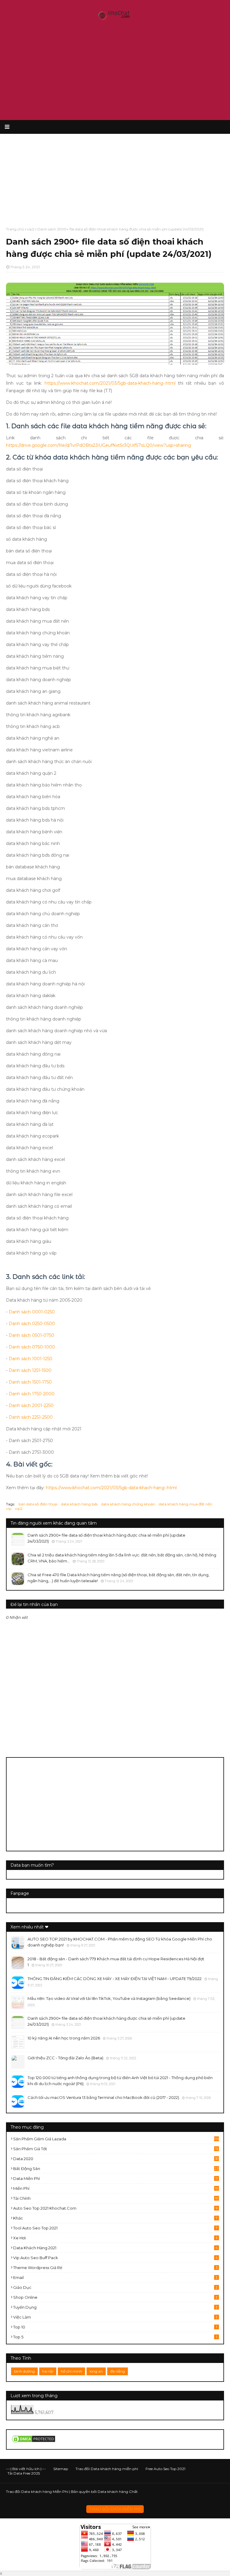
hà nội (48, 2371)
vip (9, 1509)
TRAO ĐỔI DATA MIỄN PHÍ (115, 2509)
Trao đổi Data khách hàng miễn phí (107, 2469)
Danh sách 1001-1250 (31, 1359)
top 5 (115, 2337)
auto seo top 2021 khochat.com (115, 2208)
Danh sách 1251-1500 (30, 1370)
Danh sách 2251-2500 (31, 1417)
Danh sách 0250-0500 (32, 1324)
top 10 (115, 2327)
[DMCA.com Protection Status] (34, 2442)
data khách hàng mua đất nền (186, 1504)
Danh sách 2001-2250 (31, 1405)
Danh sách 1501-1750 (30, 1382)
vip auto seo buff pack (115, 2258)
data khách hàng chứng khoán (128, 1504)
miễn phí (116, 2188)
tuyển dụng (115, 2307)
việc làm (115, 2317)
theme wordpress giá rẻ (115, 2268)
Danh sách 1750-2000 (32, 1394)
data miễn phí (115, 2178)
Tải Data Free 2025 (24, 2473)
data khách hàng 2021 (115, 2248)
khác (115, 2218)
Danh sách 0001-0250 (32, 1312)
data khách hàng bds (79, 1504)
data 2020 (116, 2159)
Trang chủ (15, 229)
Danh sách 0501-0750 (31, 1335)
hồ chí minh (71, 2371)
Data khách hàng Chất (118, 2492)
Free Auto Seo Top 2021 (165, 2469)
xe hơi (115, 2238)
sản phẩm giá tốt (116, 2149)
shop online (115, 2297)
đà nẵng (118, 2371)
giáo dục (115, 2287)
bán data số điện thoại (38, 1504)
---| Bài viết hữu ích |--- (26, 2469)
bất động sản (116, 2169)
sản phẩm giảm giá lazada (116, 2139)
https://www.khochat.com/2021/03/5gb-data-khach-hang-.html (110, 383)
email (115, 2277)
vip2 (31, 229)
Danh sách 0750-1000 (32, 1347)
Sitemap (61, 2469)
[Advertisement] (115, 72)
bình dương (24, 2371)
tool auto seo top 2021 (115, 2228)
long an (96, 2371)
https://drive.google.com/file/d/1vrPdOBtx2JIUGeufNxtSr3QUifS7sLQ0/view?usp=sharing (99, 445)
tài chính (116, 2198)
